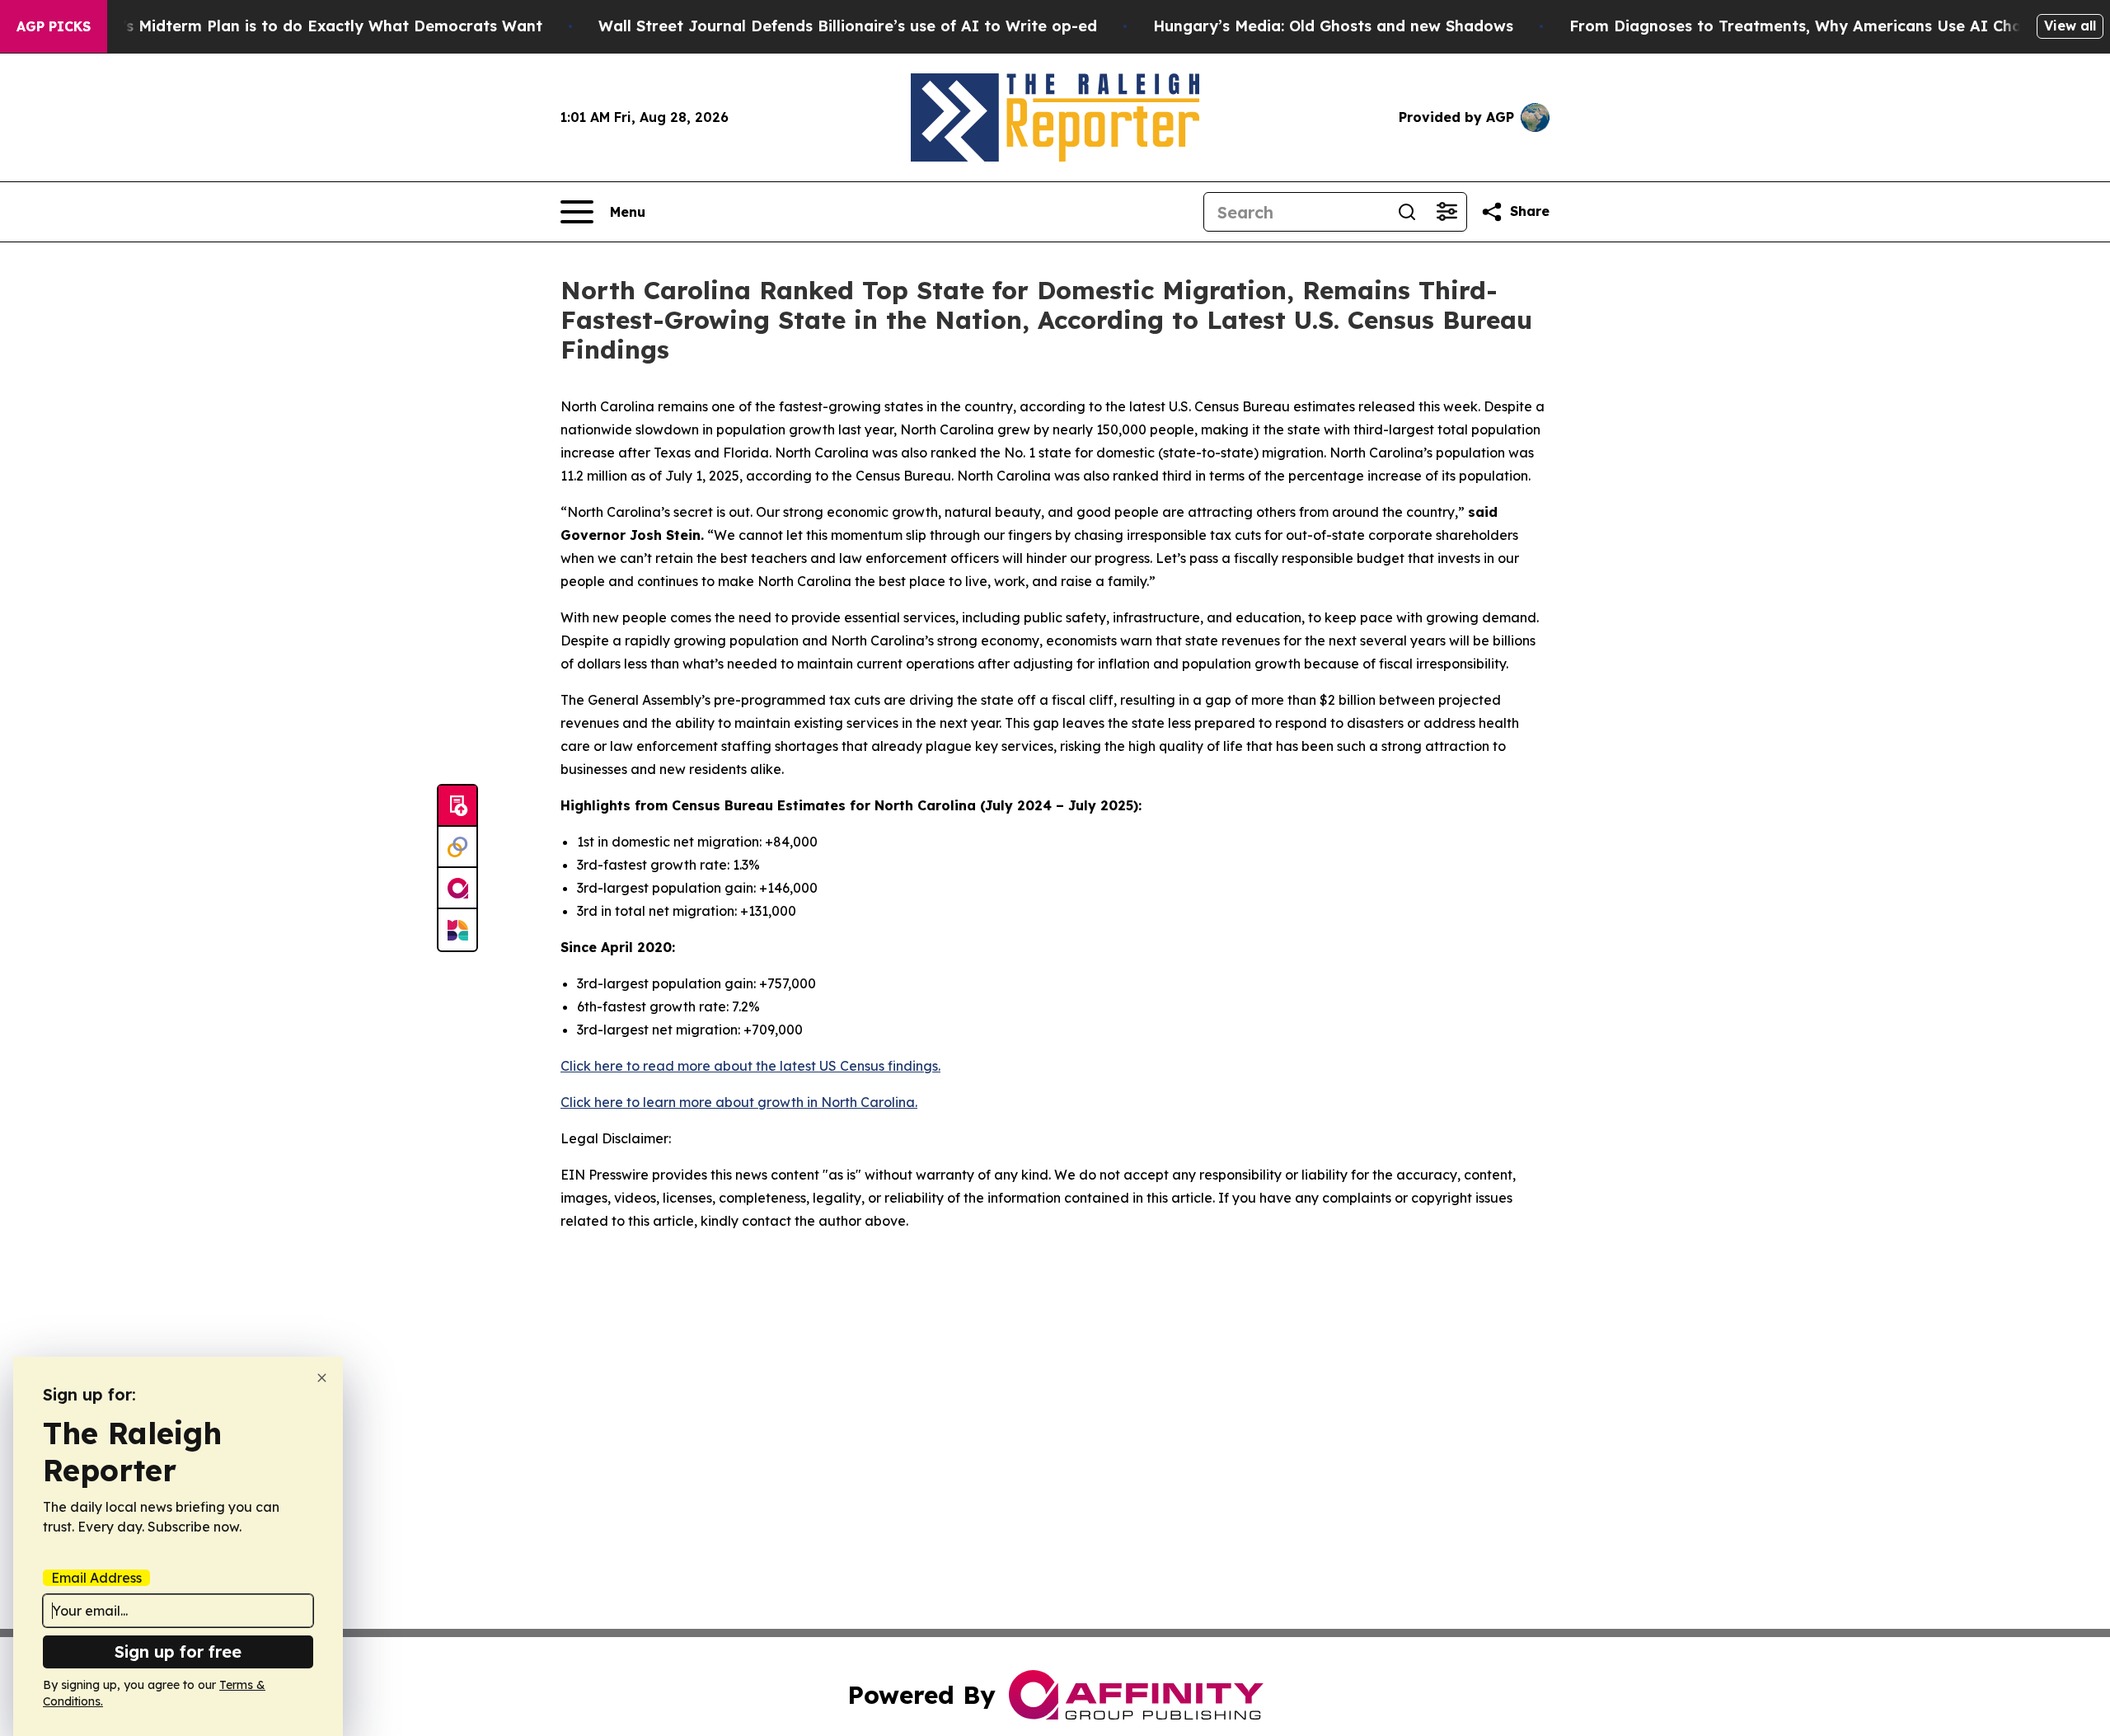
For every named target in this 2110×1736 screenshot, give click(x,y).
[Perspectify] (457, 847)
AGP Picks (54, 26)
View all (2070, 26)
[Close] (322, 1378)
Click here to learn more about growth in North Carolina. (739, 1102)
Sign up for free (178, 1652)
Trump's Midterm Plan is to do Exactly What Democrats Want (308, 26)
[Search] (1407, 212)
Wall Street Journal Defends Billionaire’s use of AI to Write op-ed (848, 26)
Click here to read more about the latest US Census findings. (750, 1066)
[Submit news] (457, 806)
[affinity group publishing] (457, 889)
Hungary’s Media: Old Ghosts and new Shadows (1333, 26)
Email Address (96, 1578)
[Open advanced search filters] (1447, 212)
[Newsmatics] (457, 930)
